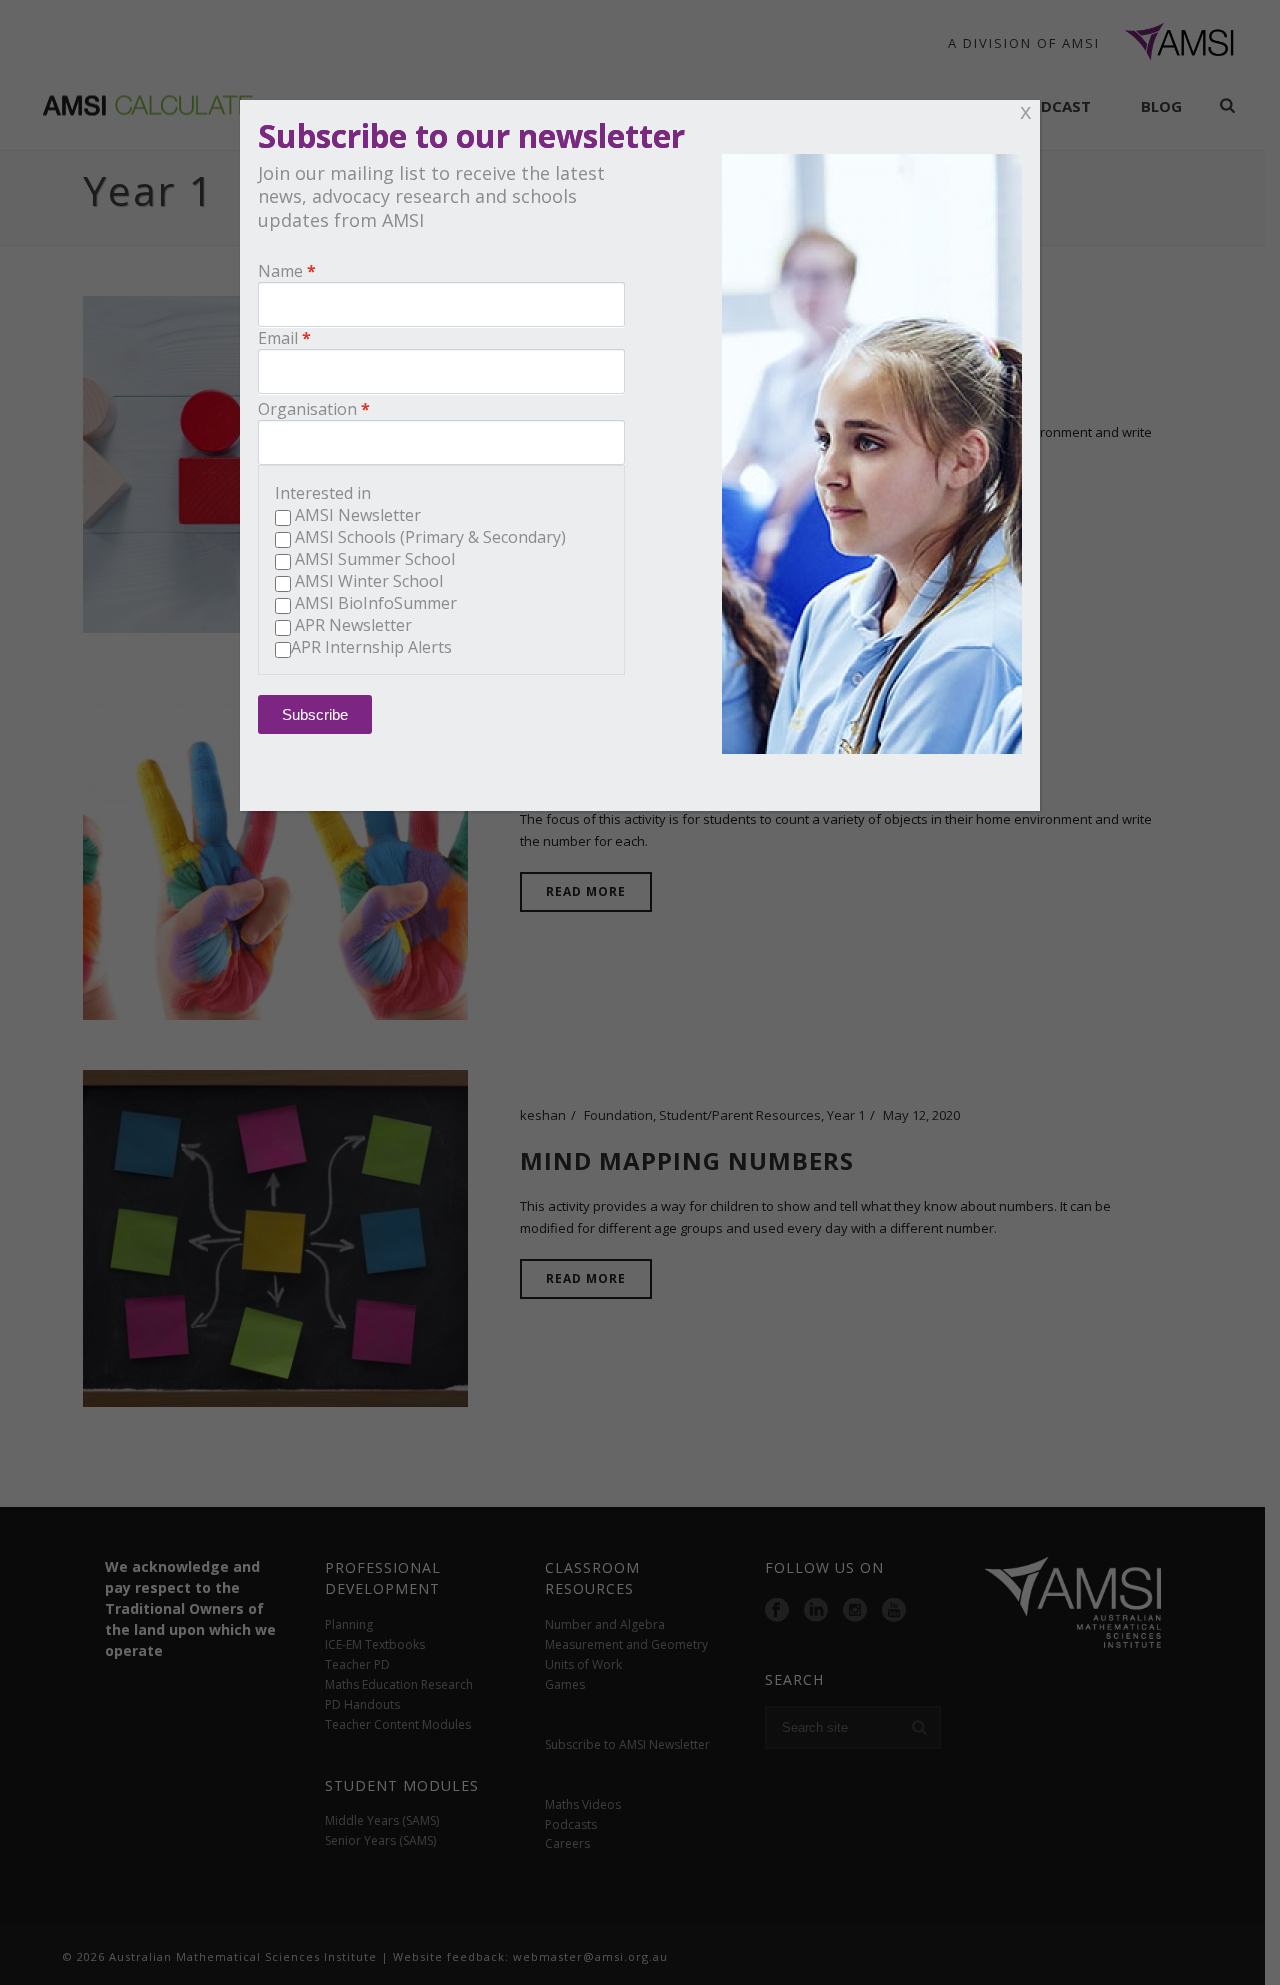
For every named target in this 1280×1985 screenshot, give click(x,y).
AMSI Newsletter (358, 515)
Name (280, 271)
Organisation (307, 409)
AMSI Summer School (375, 559)
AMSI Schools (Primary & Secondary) (430, 537)
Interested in (323, 493)
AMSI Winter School (369, 581)
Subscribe (315, 714)
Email (278, 338)
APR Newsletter (353, 625)
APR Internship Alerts (371, 647)
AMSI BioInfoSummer (376, 603)
